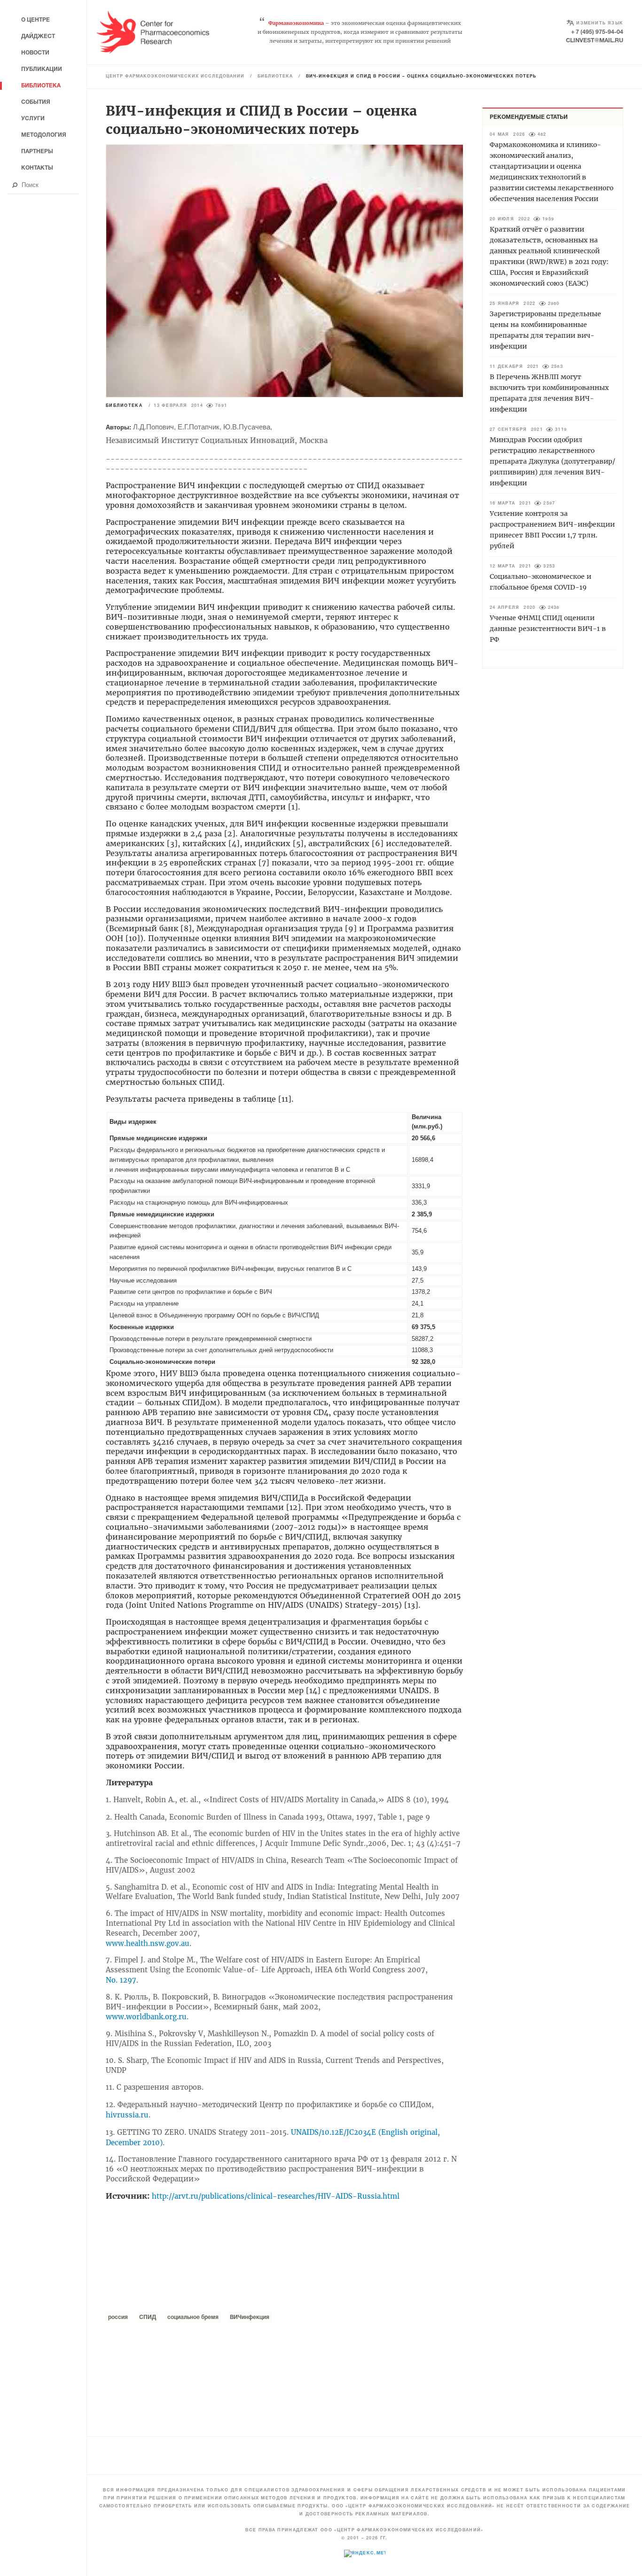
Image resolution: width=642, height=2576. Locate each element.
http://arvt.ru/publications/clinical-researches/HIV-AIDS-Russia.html (276, 2196)
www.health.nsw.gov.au (148, 1943)
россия (118, 2317)
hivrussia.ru (127, 2115)
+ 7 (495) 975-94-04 (597, 32)
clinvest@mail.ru (595, 41)
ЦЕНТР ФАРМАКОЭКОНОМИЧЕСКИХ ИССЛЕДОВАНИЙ (175, 77)
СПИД (148, 2317)
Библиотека (275, 77)
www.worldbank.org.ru (146, 2017)
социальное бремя (193, 2317)
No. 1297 (121, 1980)
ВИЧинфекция (250, 2317)
